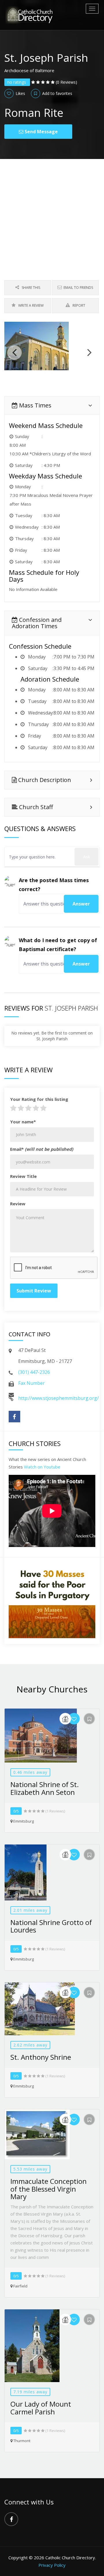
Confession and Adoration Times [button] (37, 623)
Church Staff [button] (35, 807)
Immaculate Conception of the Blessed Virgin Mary (49, 2189)
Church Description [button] (44, 780)
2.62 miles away (30, 2045)
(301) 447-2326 (34, 1372)
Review (18, 1204)
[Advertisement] (52, 214)
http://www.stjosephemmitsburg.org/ (58, 1398)
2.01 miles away (30, 1910)
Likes (20, 93)
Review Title (23, 1176)
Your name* (23, 1122)
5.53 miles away (30, 2169)
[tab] (52, 405)
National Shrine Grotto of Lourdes (51, 1926)
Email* (42, 1149)
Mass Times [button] (35, 405)
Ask (87, 857)
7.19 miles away (30, 2392)
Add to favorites (57, 93)
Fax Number (31, 1383)
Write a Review (30, 305)
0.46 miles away (30, 1772)
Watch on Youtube (42, 1467)
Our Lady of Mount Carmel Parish (41, 2408)
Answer (81, 904)
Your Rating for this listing (39, 1099)
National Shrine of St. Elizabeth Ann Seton (45, 1788)
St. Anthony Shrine (41, 2057)
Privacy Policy (52, 2565)
